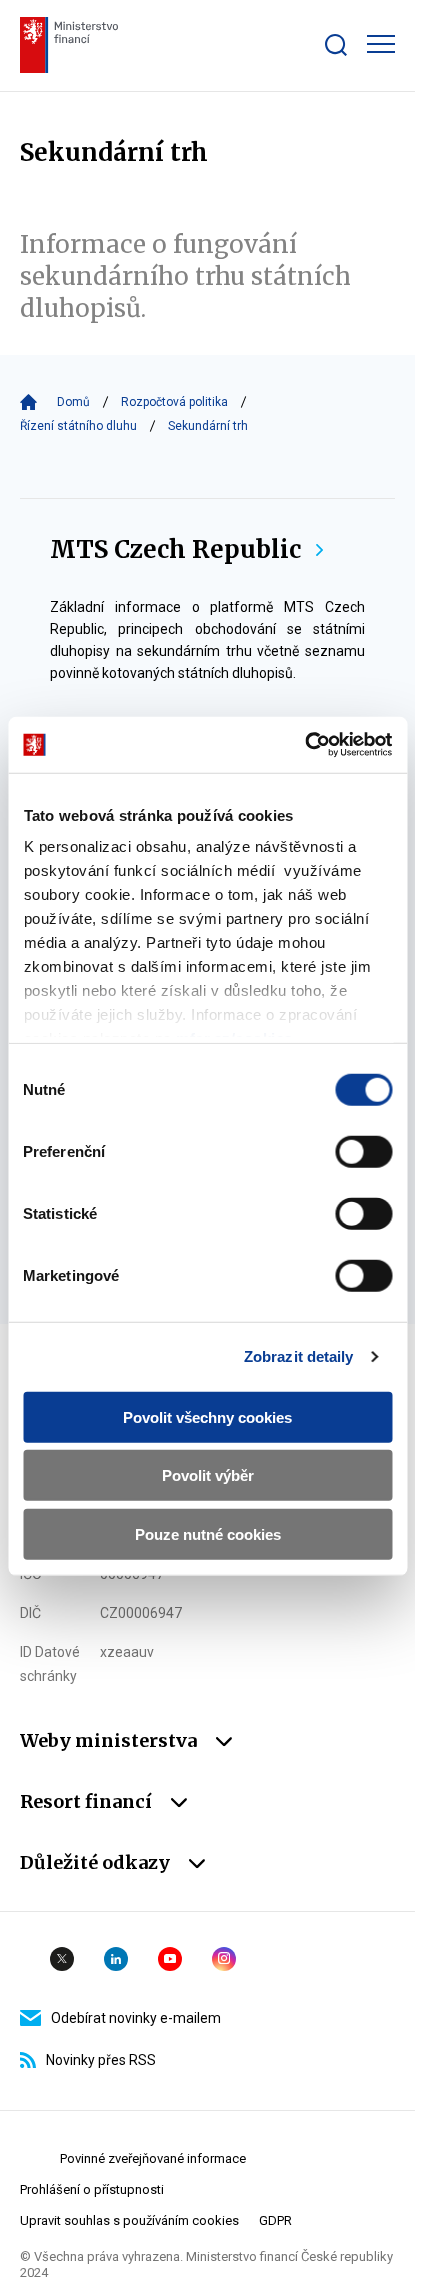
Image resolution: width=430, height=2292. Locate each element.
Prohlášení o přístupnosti (92, 2189)
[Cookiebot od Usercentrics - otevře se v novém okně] (304, 745)
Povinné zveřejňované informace (153, 2158)
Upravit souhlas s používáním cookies (129, 2220)
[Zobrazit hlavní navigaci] (381, 44)
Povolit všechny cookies (207, 1416)
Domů (73, 402)
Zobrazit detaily (299, 1356)
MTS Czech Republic (175, 549)
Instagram (224, 1959)
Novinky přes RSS (101, 2060)
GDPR (275, 2220)
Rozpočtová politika (174, 402)
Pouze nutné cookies (208, 1533)
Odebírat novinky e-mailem (136, 2018)
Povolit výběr (208, 1475)
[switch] (363, 1151)
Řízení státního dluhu (78, 426)
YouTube (170, 1959)
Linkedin (116, 1959)
